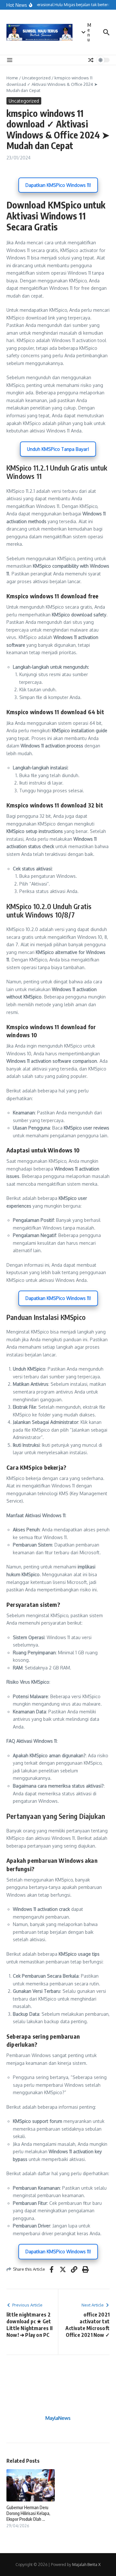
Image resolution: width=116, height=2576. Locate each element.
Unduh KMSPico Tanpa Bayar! (58, 449)
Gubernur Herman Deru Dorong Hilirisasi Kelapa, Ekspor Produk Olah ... (28, 2513)
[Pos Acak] (91, 60)
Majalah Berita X (86, 2565)
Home (12, 78)
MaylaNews (58, 2418)
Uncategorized (36, 78)
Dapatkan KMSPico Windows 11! (58, 185)
